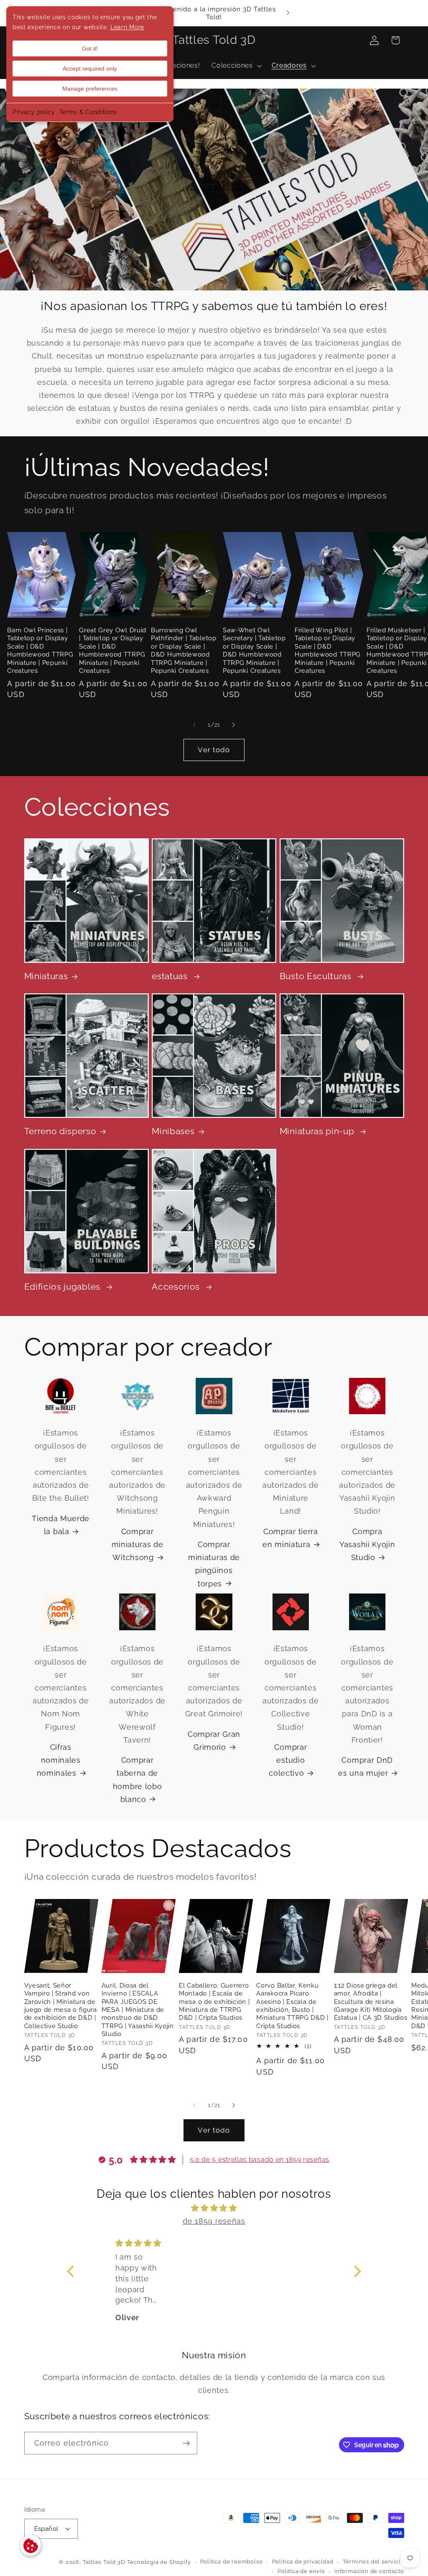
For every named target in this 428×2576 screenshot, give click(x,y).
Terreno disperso (60, 1131)
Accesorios (177, 1287)
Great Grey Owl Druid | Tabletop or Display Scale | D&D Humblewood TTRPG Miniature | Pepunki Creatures (113, 650)
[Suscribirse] (186, 2443)
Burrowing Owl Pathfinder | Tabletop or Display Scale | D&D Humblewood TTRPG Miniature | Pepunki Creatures (184, 650)
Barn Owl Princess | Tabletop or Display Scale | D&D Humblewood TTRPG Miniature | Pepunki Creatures (40, 650)
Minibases (173, 1131)
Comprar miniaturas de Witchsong (138, 1544)
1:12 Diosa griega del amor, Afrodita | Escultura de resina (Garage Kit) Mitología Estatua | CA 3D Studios (371, 2002)
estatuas (171, 976)
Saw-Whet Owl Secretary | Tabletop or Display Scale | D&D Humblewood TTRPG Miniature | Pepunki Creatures (254, 650)
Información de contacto (369, 2571)
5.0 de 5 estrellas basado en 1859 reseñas (260, 2160)
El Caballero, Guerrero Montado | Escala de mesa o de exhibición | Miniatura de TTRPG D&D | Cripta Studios (214, 2002)
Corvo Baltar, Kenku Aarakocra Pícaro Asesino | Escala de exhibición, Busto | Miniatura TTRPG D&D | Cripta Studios (292, 2006)
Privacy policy (34, 112)
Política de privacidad (303, 2562)
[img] (214, 2208)
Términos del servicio (373, 2562)
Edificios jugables (64, 1287)
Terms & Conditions (88, 112)
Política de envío (301, 2571)
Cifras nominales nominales (59, 1760)
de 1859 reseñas (214, 2221)
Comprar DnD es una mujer (366, 1767)
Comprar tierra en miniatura (290, 1538)
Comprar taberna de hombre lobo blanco (138, 1780)
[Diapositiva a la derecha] (234, 725)
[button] (236, 66)
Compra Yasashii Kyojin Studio (367, 1544)
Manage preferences (90, 89)
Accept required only (90, 69)
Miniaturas (46, 976)
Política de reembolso (232, 2562)
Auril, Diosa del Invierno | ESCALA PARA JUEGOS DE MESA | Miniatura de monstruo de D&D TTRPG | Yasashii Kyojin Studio (138, 2010)
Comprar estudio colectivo (288, 1760)
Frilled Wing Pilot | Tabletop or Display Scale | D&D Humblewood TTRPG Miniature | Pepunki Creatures (328, 650)
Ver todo (214, 750)
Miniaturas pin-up (318, 1131)
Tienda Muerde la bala (61, 1525)
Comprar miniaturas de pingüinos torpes (214, 1564)
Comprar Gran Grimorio (214, 1741)
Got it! (90, 48)
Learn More (127, 27)
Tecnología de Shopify (159, 2562)
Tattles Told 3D (104, 2562)
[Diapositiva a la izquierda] (194, 725)
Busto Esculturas (317, 976)
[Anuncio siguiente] (288, 13)
